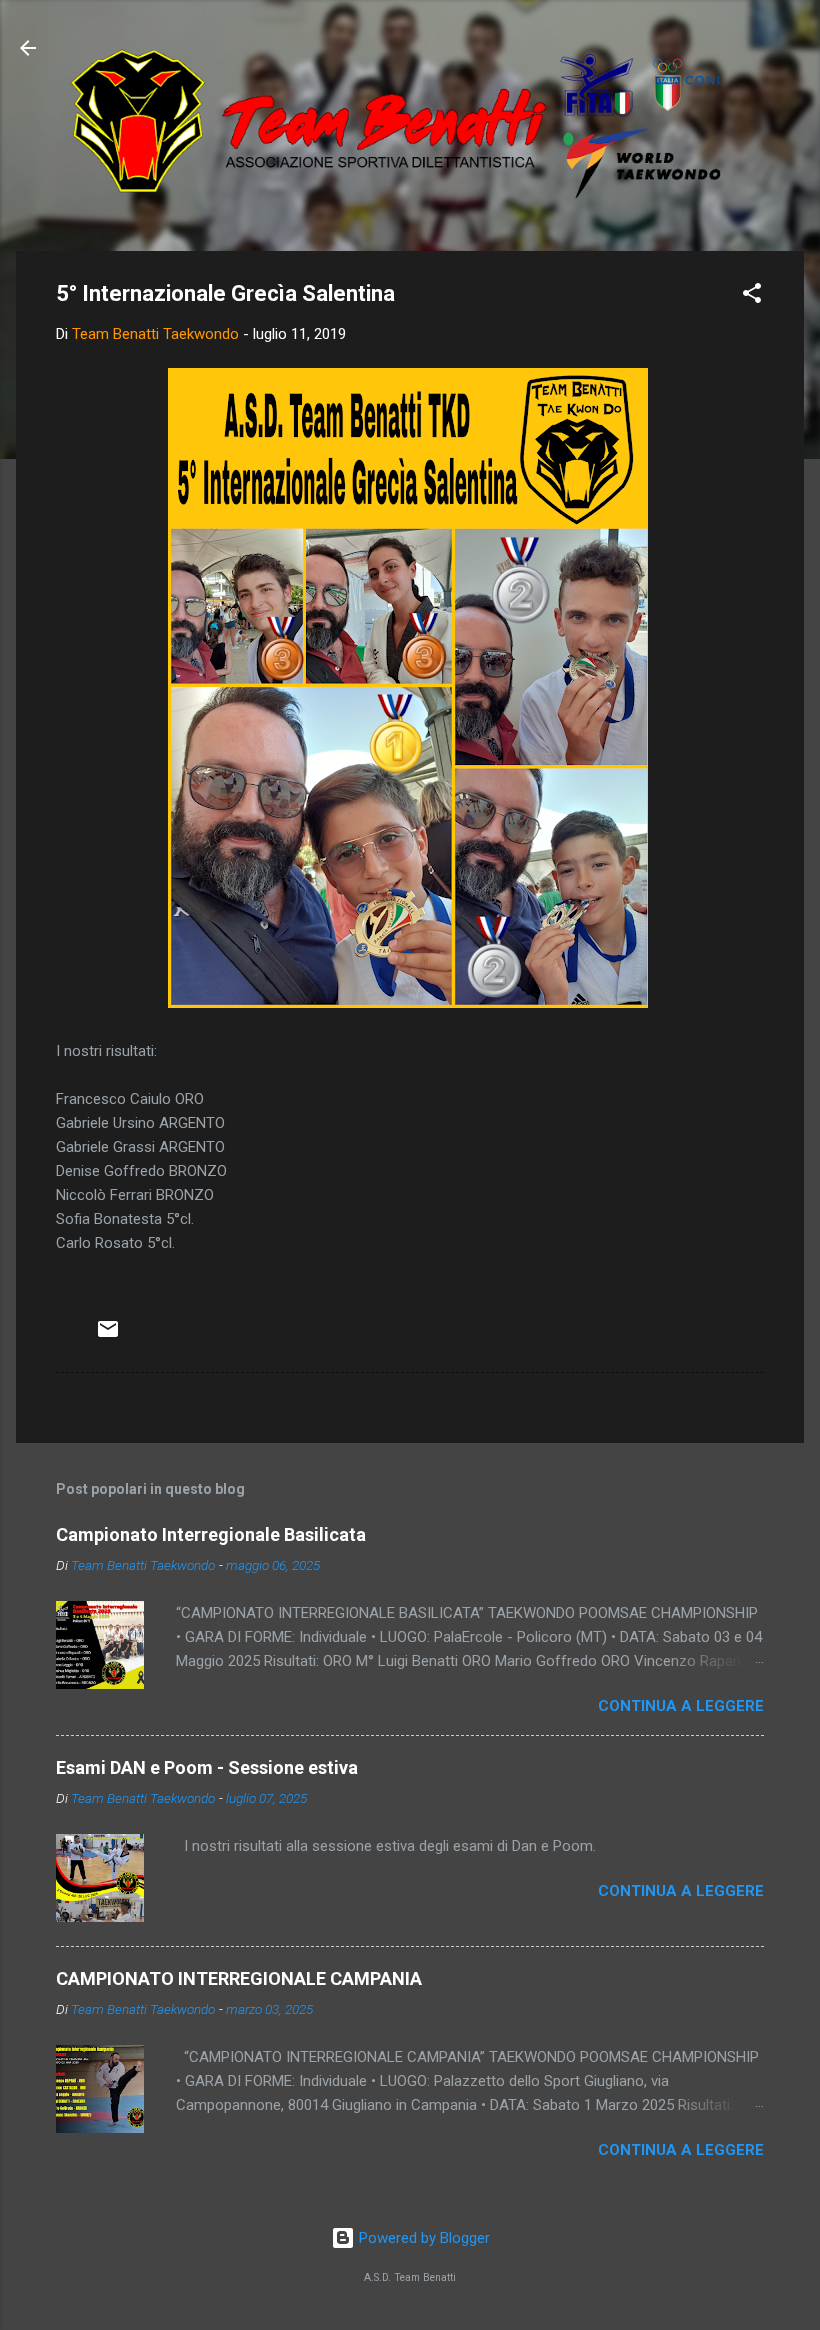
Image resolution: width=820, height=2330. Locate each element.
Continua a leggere (681, 1706)
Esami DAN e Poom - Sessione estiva (207, 1767)
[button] (752, 296)
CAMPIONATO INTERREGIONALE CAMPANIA (239, 1978)
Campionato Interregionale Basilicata (211, 1534)
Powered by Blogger (422, 2238)
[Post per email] (108, 1336)
